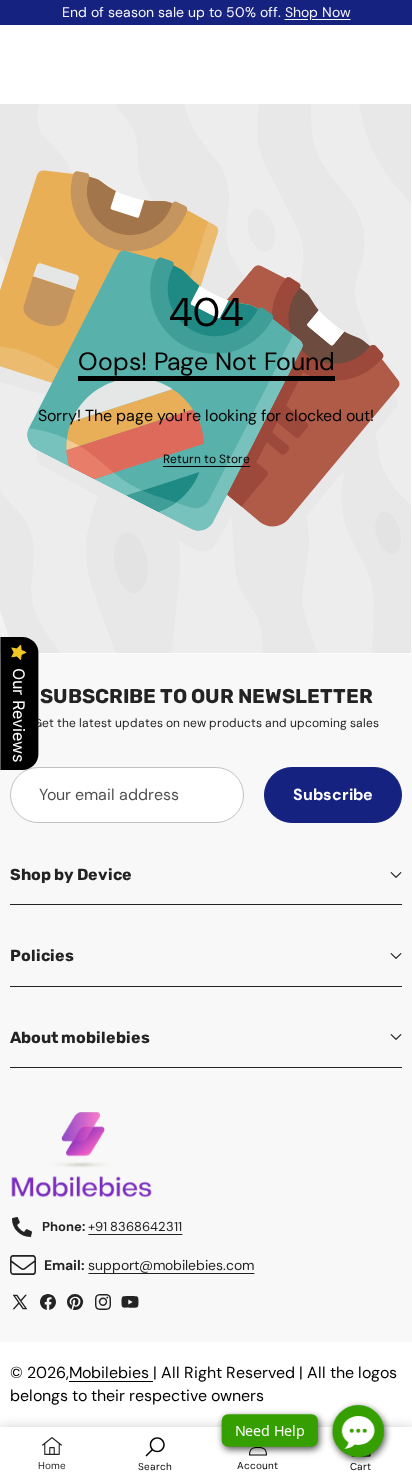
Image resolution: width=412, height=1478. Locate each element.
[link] (206, 459)
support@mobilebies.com (171, 1265)
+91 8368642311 (135, 1226)
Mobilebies (111, 1372)
